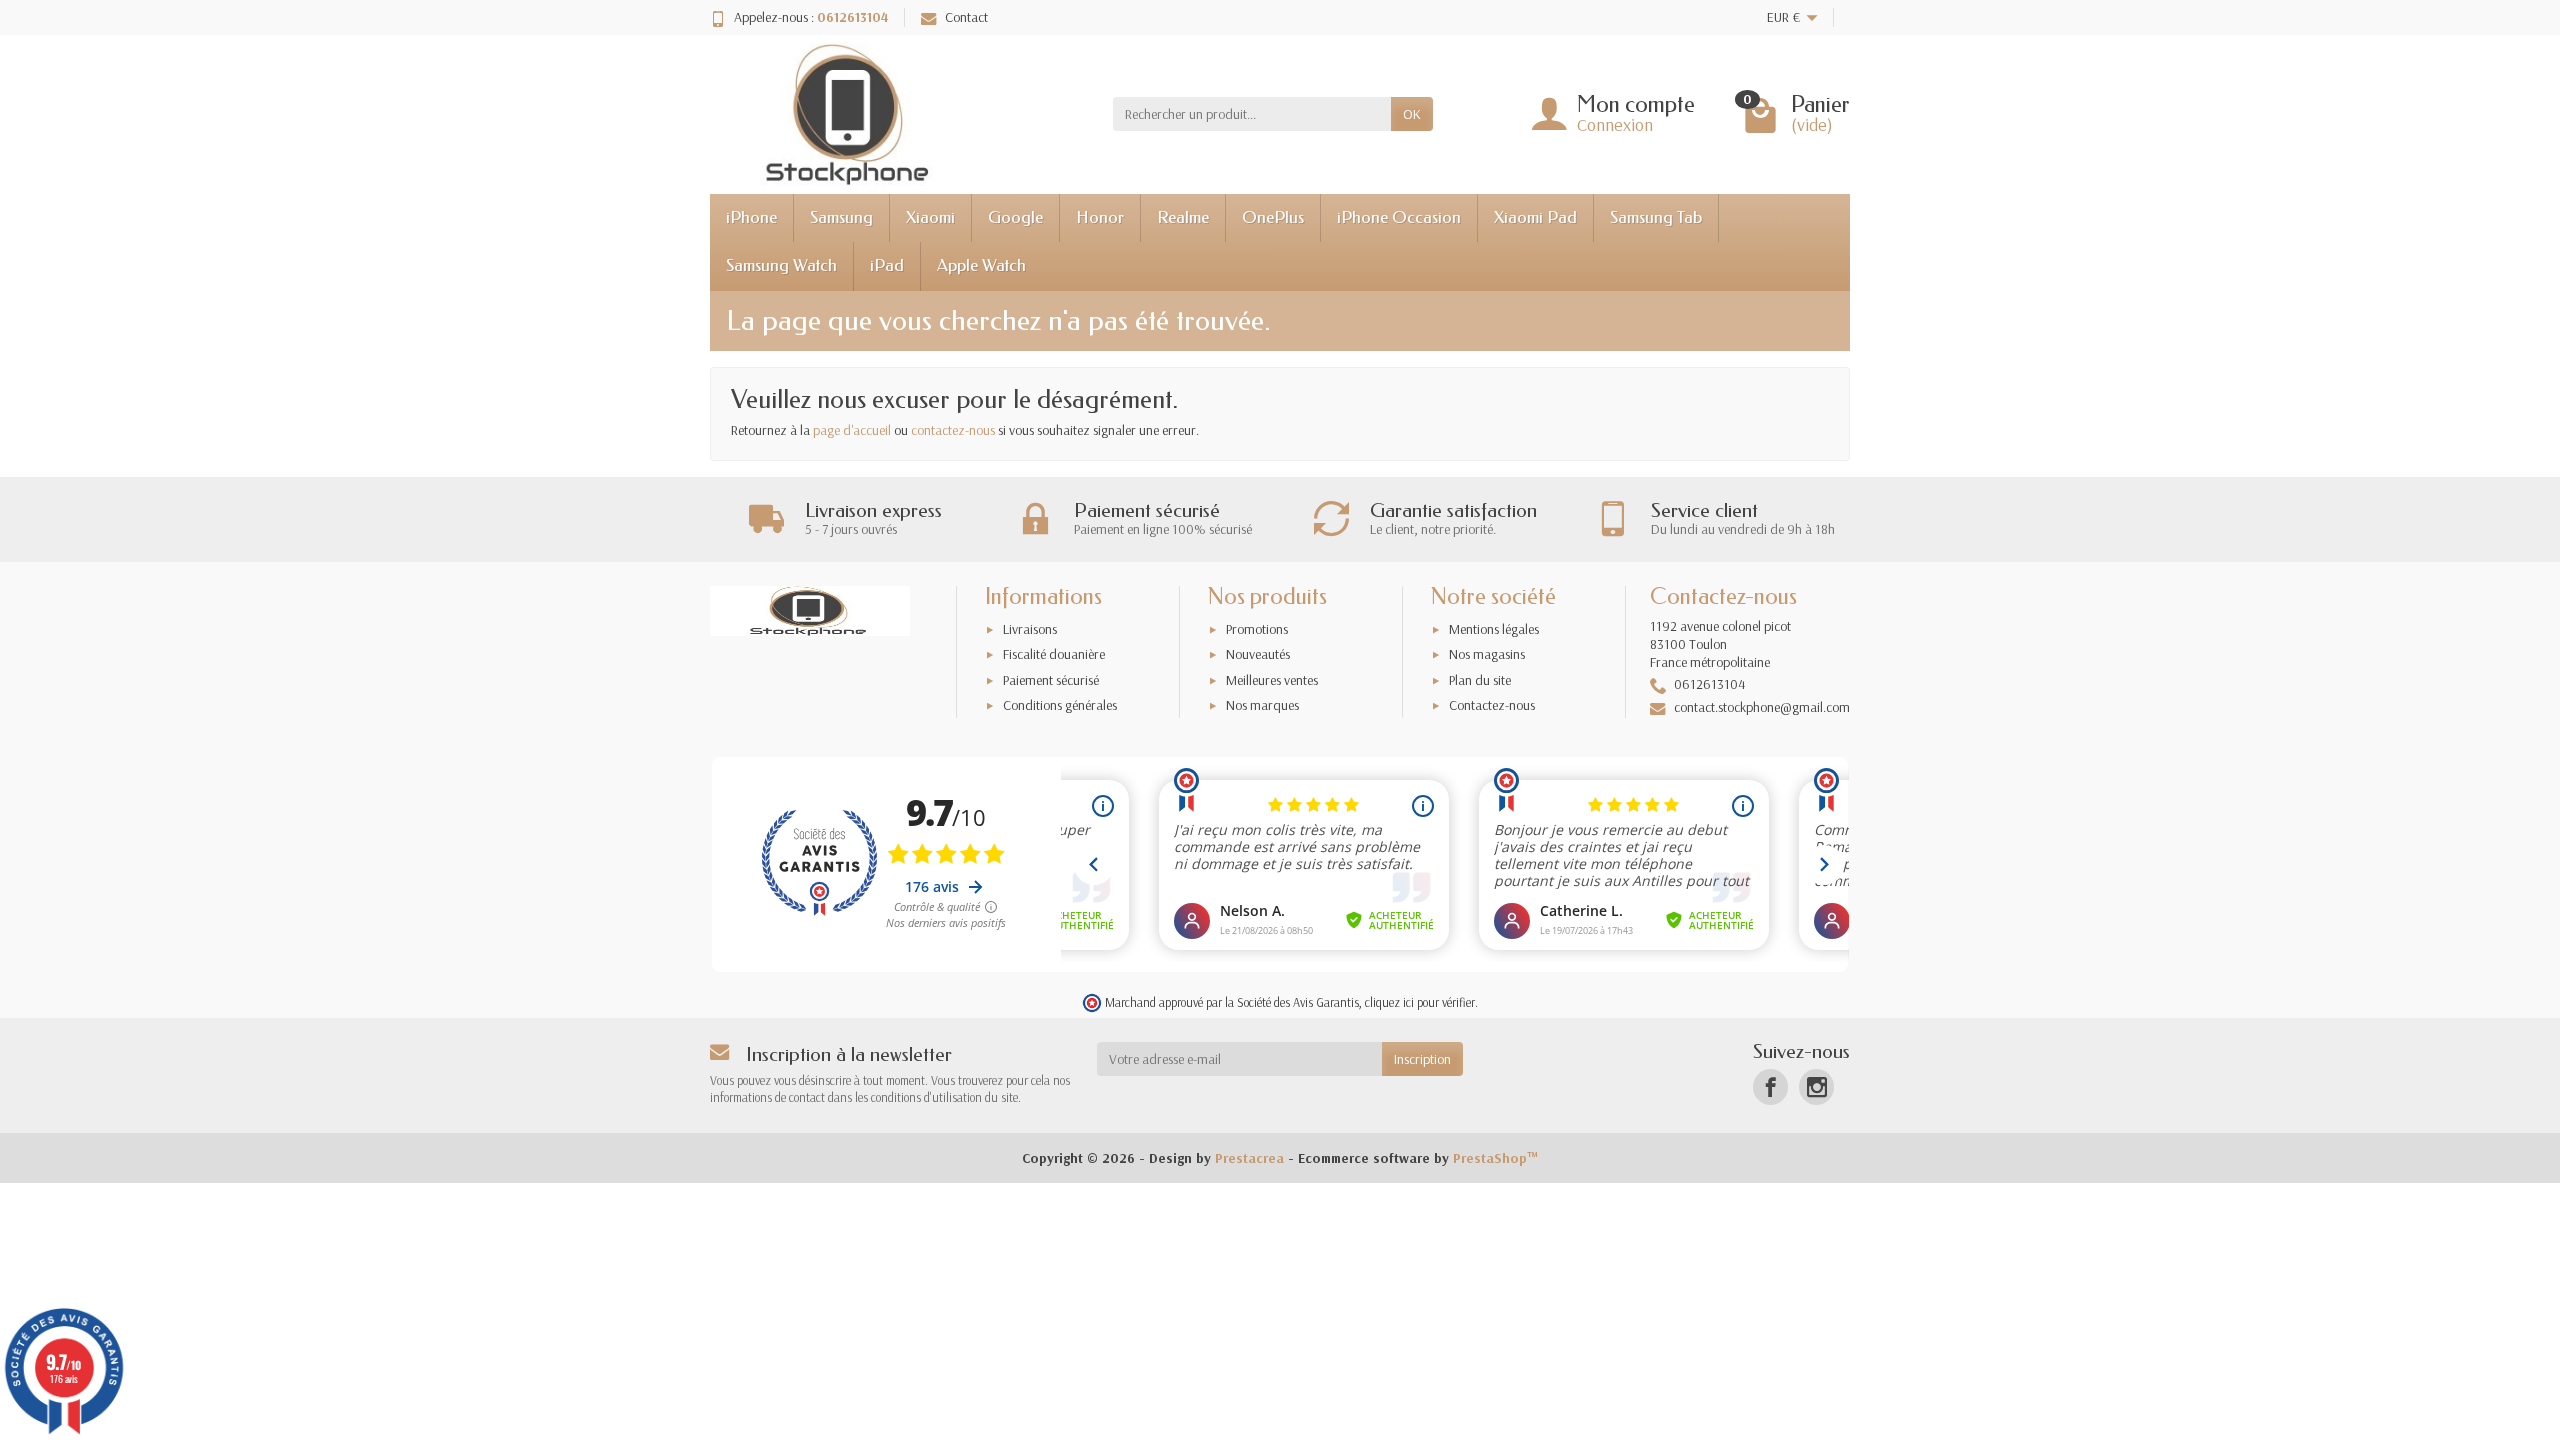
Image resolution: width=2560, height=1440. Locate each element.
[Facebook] (1770, 1086)
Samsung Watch (781, 265)
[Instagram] (1816, 1086)
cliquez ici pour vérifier (1420, 1002)
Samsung (841, 217)
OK (1412, 114)
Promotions (1257, 629)
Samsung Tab (1656, 217)
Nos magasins (1487, 654)
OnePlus (1273, 217)
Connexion (1615, 124)
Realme (1183, 217)
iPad (887, 265)
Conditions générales (1060, 705)
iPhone (751, 217)
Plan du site (1480, 680)
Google (1015, 217)
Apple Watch (981, 265)
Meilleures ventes (1272, 680)
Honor (1100, 217)
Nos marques (1262, 705)
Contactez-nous (1492, 705)
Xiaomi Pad (1535, 217)
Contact (966, 17)
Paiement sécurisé (1051, 680)
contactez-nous (953, 430)
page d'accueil (852, 430)
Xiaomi (930, 217)
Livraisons (1030, 629)
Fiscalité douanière (1054, 654)
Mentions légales (1494, 629)
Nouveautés (1258, 654)
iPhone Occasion (1399, 217)
